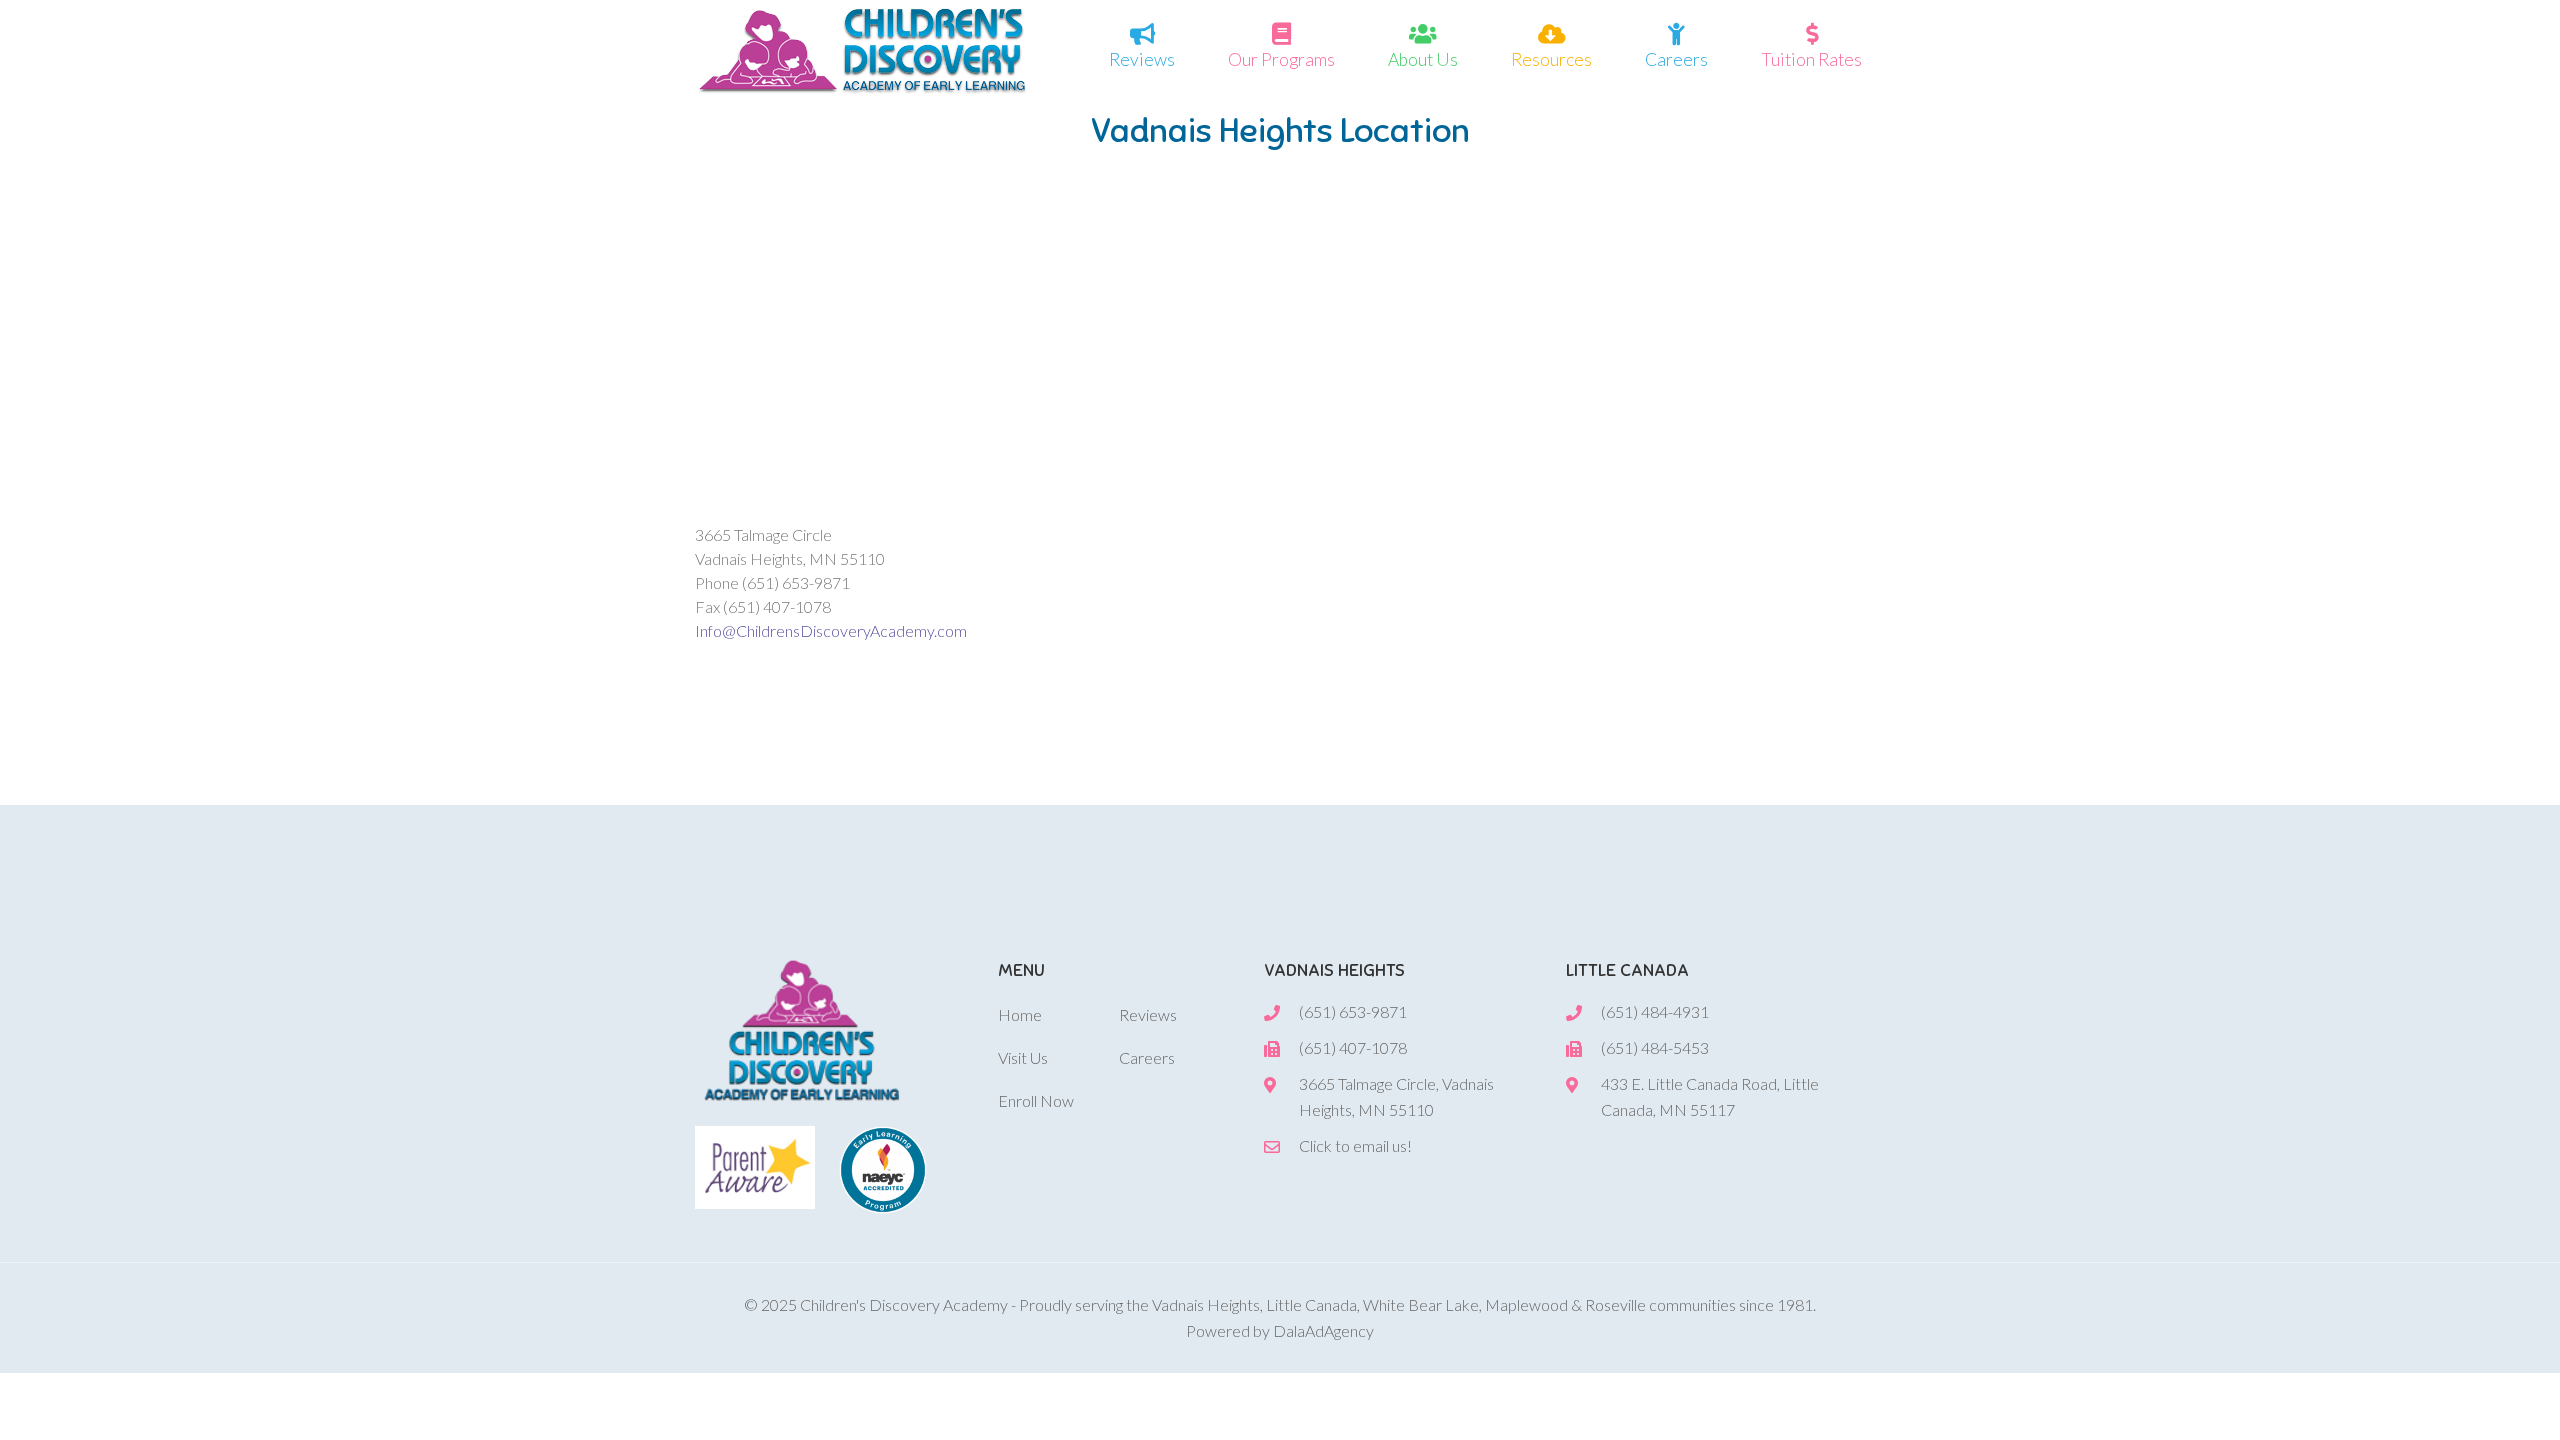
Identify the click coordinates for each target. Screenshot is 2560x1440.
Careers (1676, 59)
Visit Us (1023, 1057)
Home (1020, 1014)
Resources (1551, 59)
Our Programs (1281, 59)
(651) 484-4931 (1655, 1011)
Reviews (1142, 59)
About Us (1423, 59)
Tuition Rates (1811, 59)
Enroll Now (1036, 1100)
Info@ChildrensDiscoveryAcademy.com (831, 630)
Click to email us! (1355, 1145)
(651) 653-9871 (1353, 1011)
